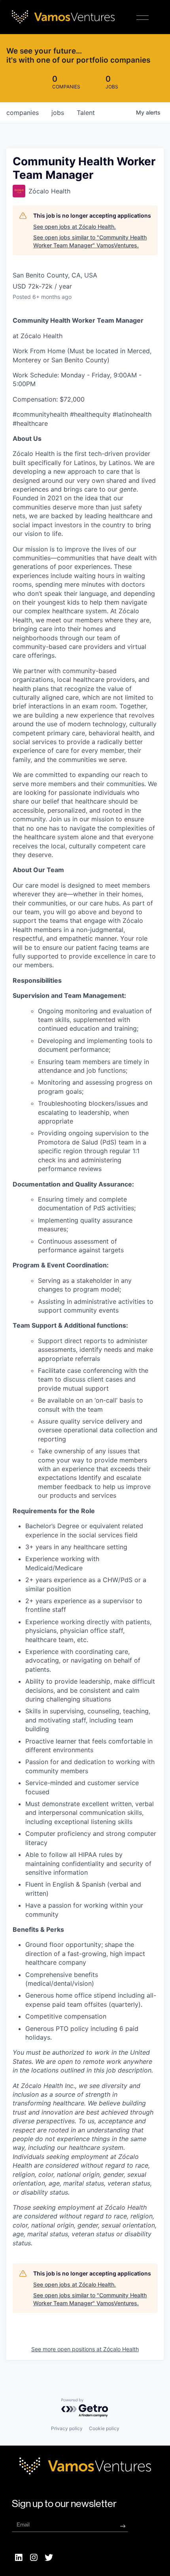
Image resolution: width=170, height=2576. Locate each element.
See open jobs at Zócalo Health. (75, 227)
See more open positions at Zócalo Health (85, 2349)
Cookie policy (104, 2428)
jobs (58, 113)
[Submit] (123, 2526)
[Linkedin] (19, 2557)
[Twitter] (49, 2557)
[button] (143, 19)
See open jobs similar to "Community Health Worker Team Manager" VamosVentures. (90, 241)
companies (23, 113)
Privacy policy (67, 2428)
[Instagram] (34, 2557)
